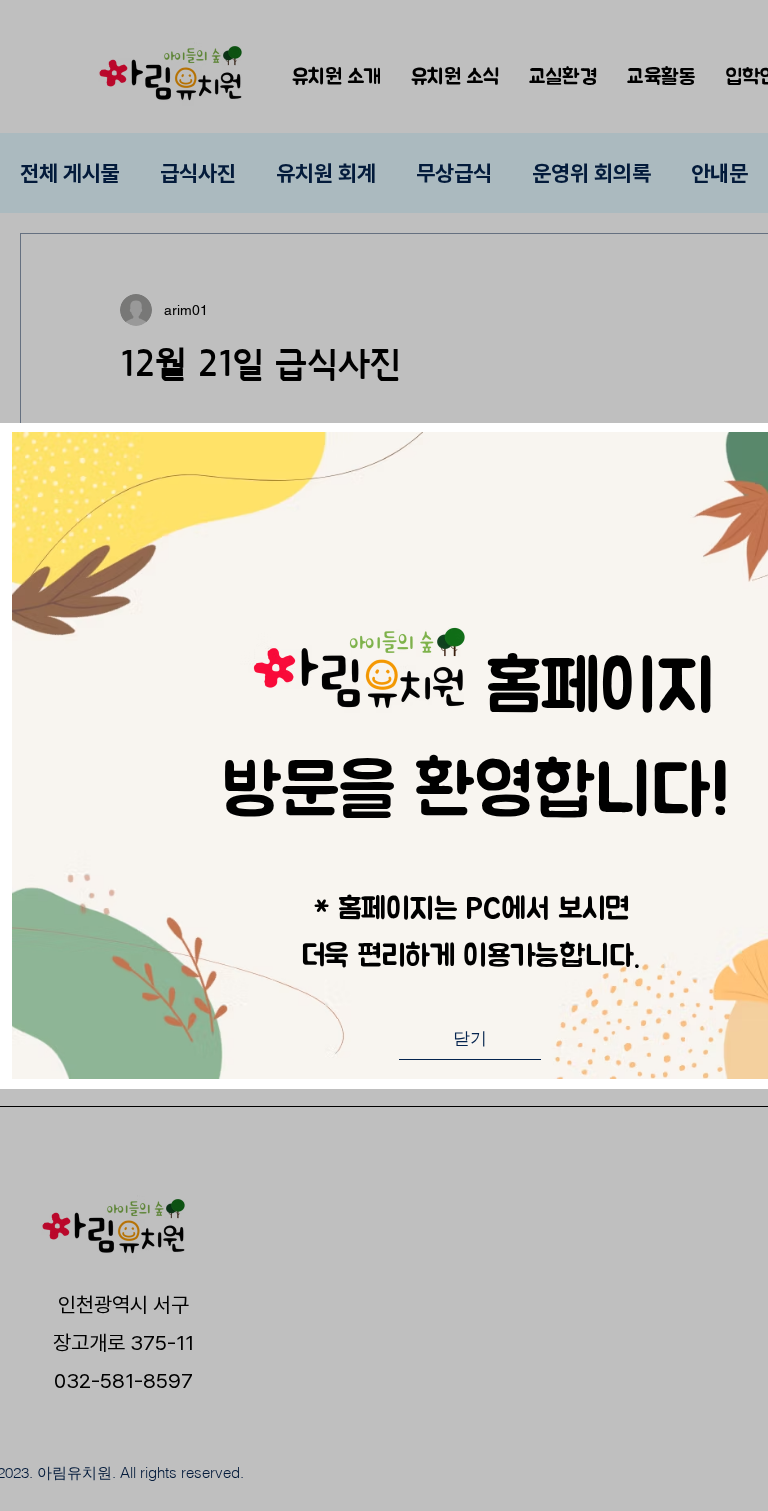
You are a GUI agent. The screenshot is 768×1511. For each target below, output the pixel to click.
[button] (470, 1039)
